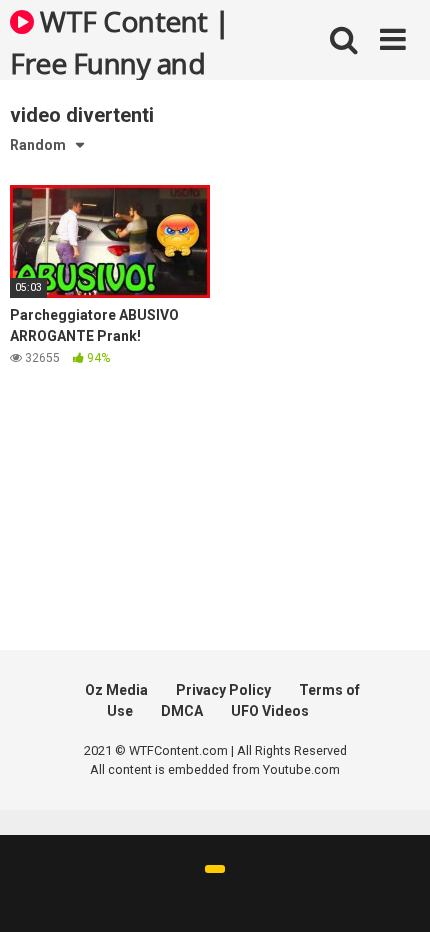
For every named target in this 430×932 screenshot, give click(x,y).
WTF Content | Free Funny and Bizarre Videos (120, 41)
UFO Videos (270, 711)
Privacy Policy (223, 690)
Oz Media (116, 690)
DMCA (182, 711)
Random (38, 145)
